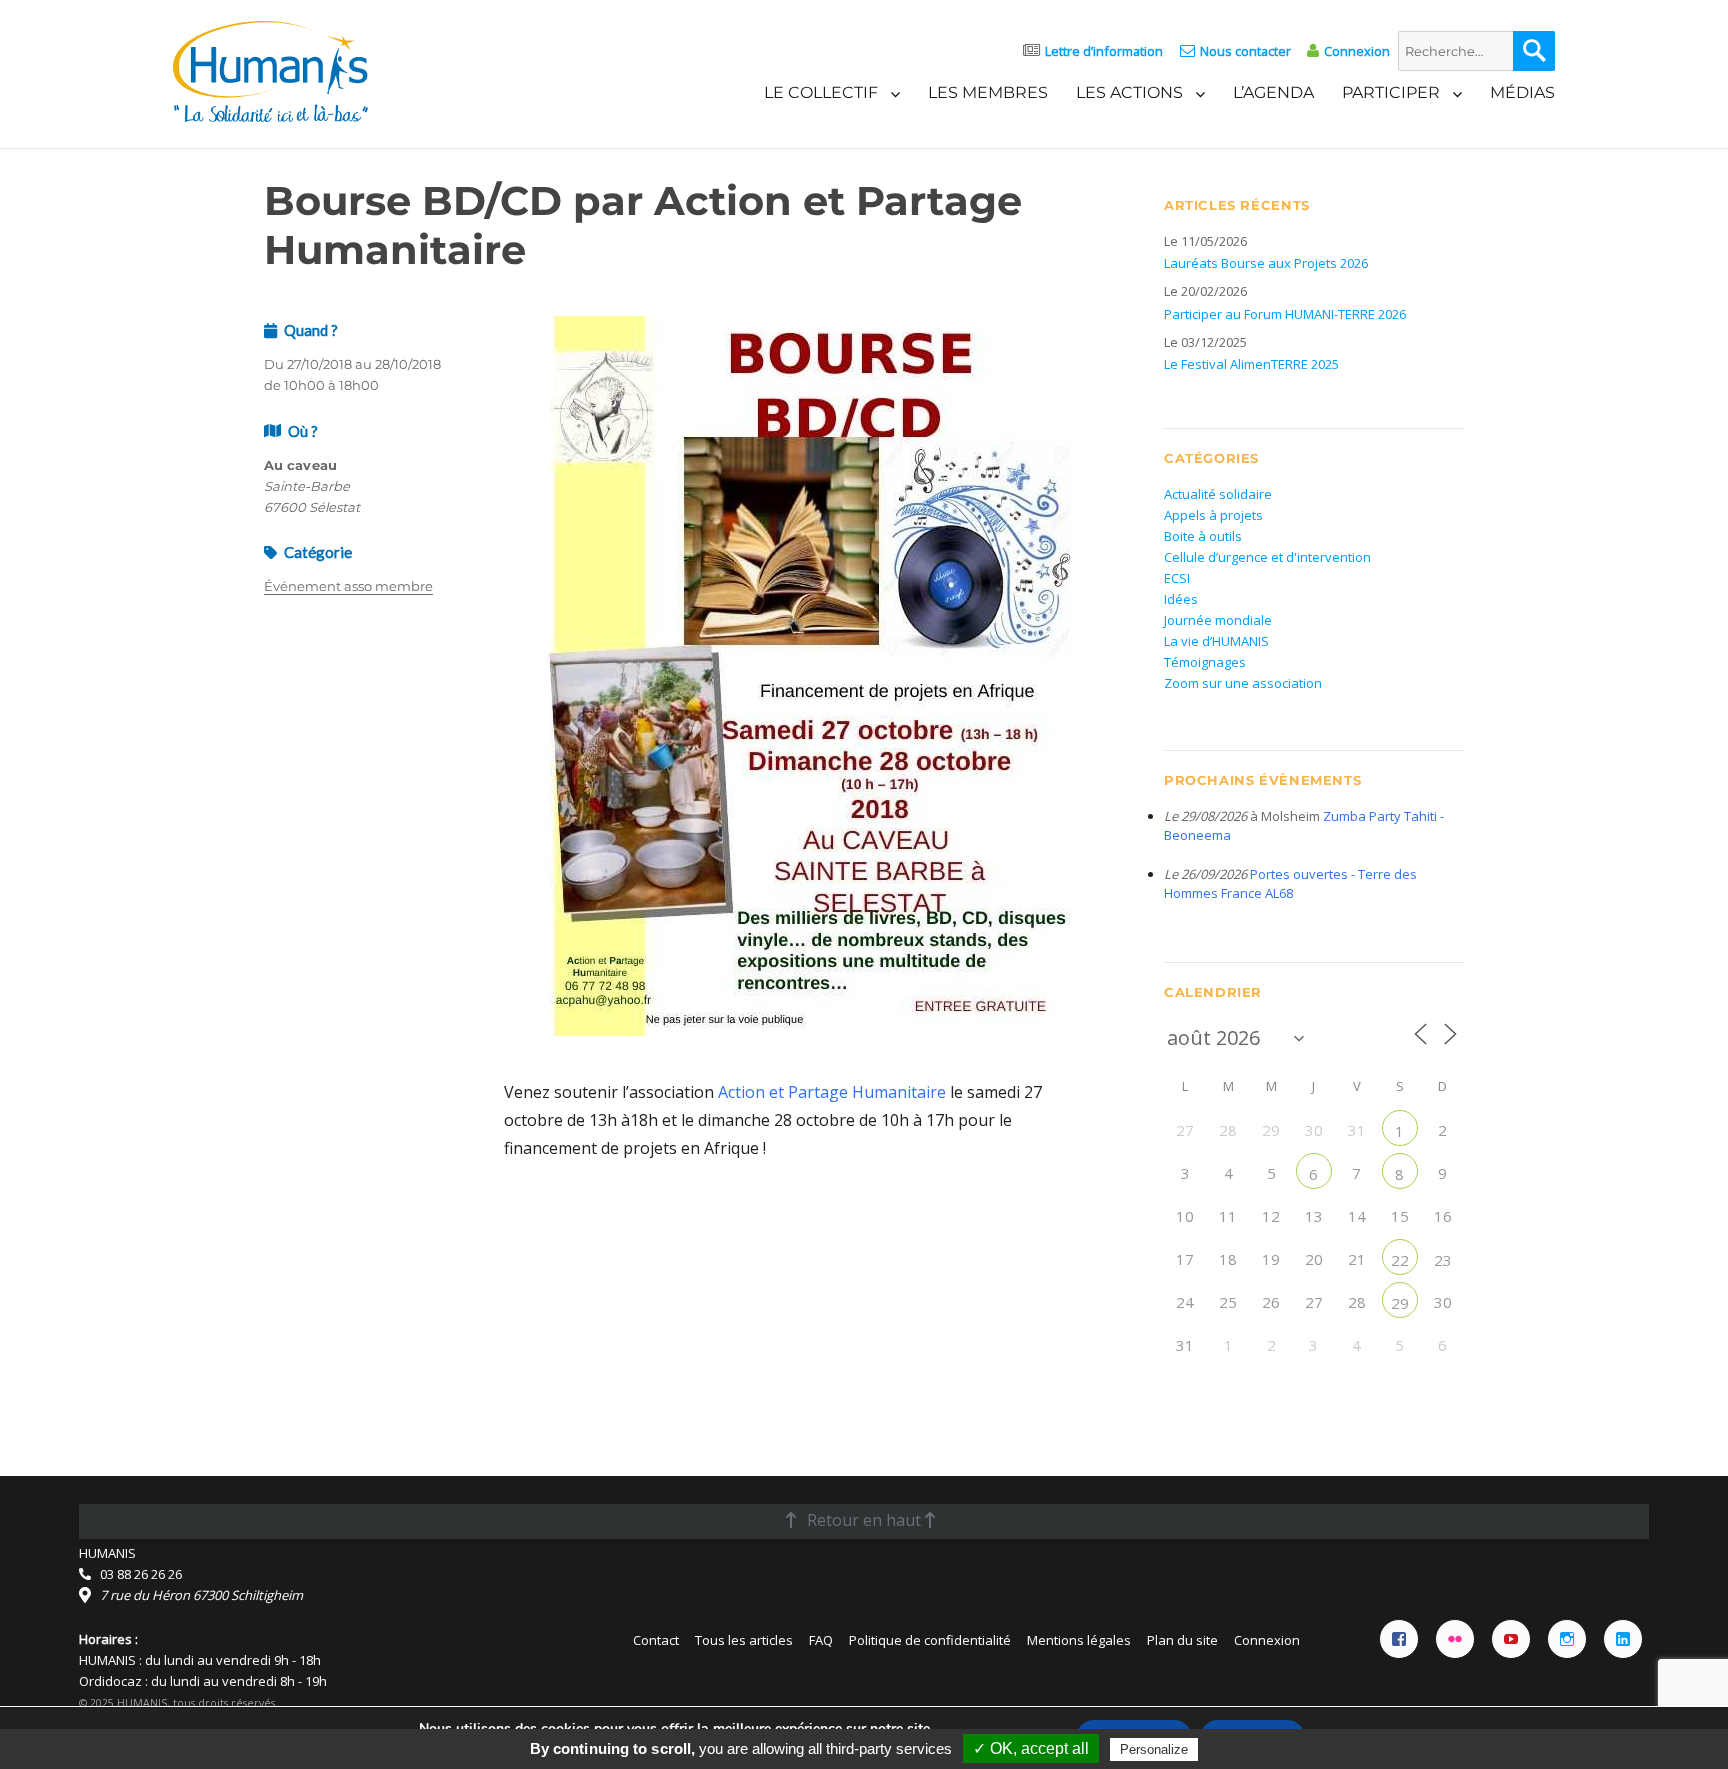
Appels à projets (1213, 515)
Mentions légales (1079, 1640)
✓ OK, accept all (1031, 1748)
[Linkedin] (1623, 1639)
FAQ (821, 1640)
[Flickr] (1455, 1639)
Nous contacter (1245, 51)
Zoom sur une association (1243, 683)
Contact (656, 1640)
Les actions (1129, 92)
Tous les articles (744, 1640)
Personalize (1154, 1749)
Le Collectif (821, 92)
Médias (1522, 92)
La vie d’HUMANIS (1216, 641)
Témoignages (1205, 662)
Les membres (988, 92)
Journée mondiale (1218, 620)
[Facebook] (1399, 1639)
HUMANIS (107, 1553)
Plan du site (1182, 1640)
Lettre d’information (1104, 51)
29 (1400, 1303)
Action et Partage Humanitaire (832, 1092)
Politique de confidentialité (930, 1640)
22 (1400, 1260)
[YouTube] (1511, 1639)
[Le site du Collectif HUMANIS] (270, 70)
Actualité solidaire (1218, 494)
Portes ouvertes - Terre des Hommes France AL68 (1290, 883)
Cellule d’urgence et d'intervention (1267, 557)
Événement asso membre (348, 586)
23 (1443, 1260)
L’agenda (1273, 92)
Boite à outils (1203, 536)
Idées (1181, 599)
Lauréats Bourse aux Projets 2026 (1266, 263)
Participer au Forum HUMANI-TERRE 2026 (1285, 314)
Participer (1391, 92)
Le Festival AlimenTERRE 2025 (1251, 364)
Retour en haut (864, 1520)
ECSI (1177, 578)
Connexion (1357, 51)
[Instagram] (1567, 1639)
